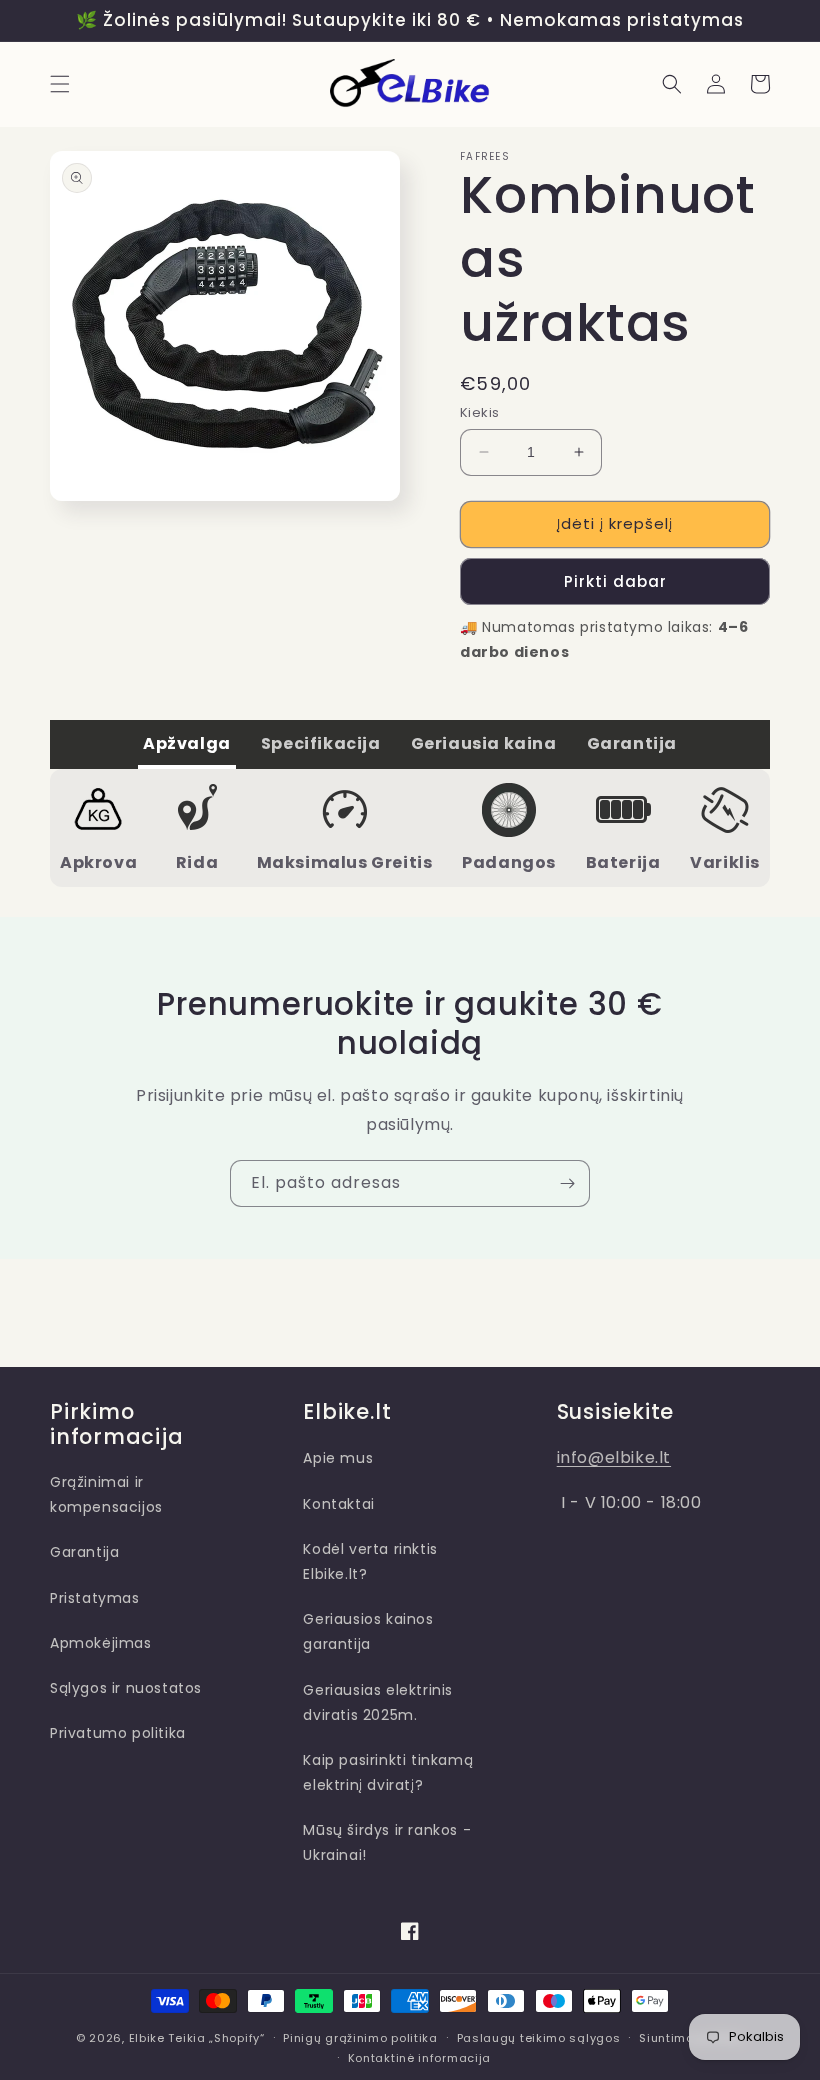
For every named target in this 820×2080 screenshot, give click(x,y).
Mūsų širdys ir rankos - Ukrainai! (387, 1842)
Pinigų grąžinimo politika (360, 2038)
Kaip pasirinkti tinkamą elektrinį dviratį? (388, 1772)
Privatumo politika (118, 1733)
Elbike (147, 2038)
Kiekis (479, 412)
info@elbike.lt (614, 1457)
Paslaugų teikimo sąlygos (539, 2038)
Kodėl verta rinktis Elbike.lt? (370, 1561)
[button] (60, 84)
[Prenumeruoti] (567, 1183)
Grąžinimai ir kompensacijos (106, 1494)
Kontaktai (338, 1504)
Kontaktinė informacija (419, 2058)
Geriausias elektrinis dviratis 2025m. (378, 1702)
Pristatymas (95, 1598)
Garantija (84, 1552)
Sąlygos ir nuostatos (126, 1688)
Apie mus (338, 1458)
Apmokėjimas (101, 1643)
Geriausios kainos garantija (368, 1631)
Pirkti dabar (615, 581)
